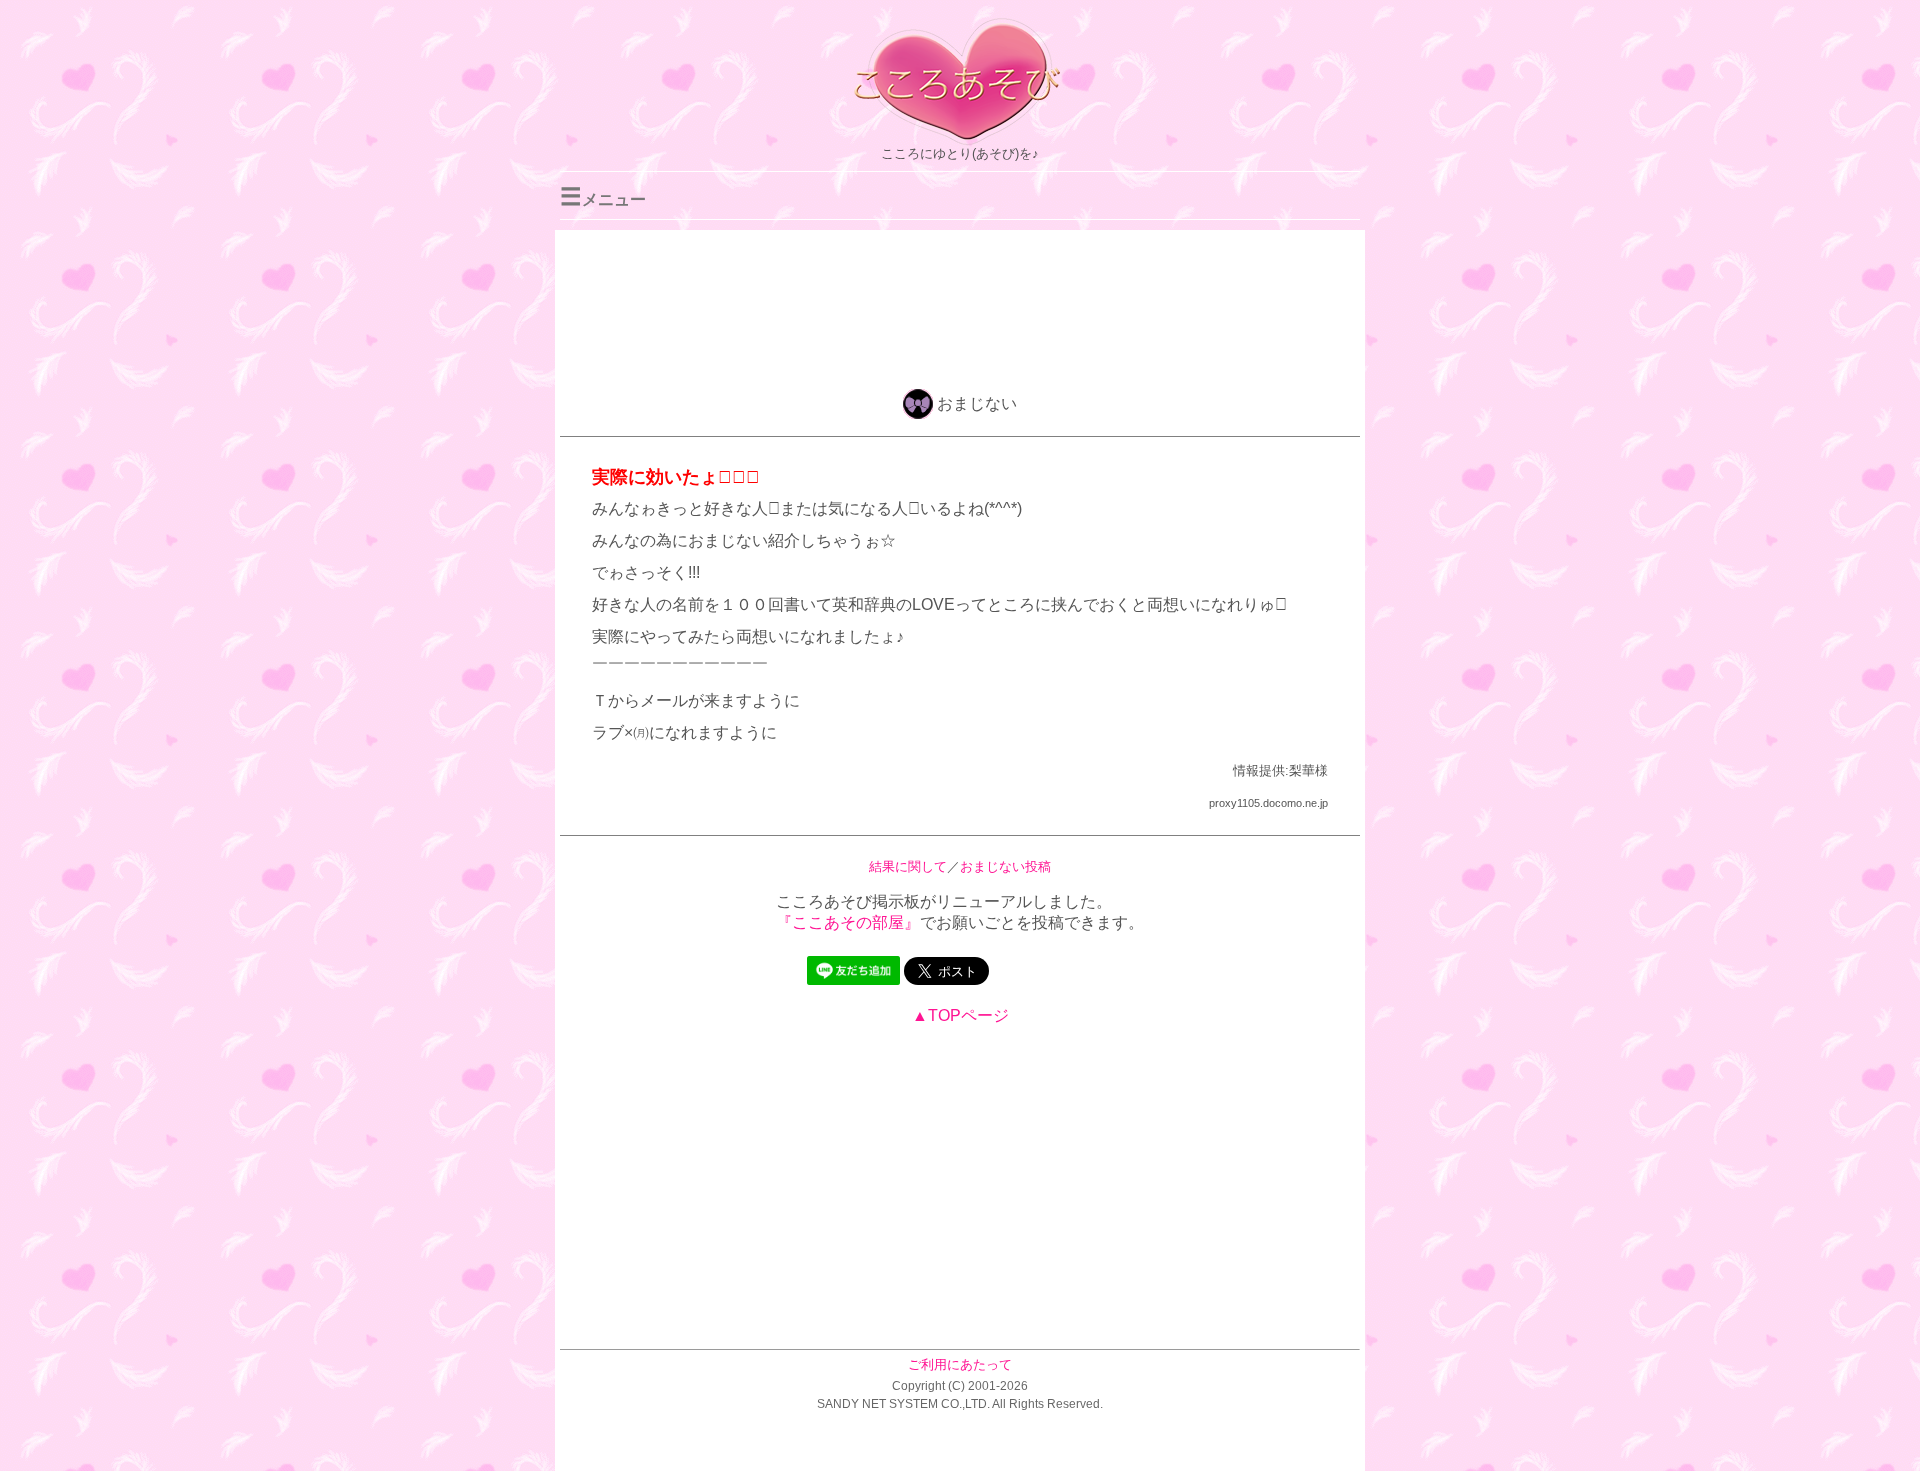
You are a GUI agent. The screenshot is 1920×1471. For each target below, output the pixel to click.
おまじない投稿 (1005, 866)
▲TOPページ (960, 1015)
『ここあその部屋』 (848, 922)
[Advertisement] (960, 306)
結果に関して (908, 866)
